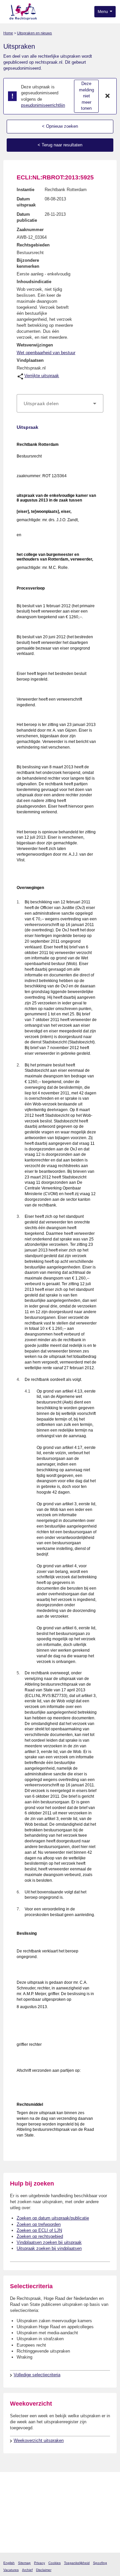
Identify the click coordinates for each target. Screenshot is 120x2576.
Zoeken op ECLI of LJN (39, 2230)
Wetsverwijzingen (35, 345)
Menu (103, 12)
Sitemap (24, 2563)
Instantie (25, 190)
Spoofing (100, 2563)
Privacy (39, 2563)
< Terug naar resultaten (60, 145)
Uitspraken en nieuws (34, 33)
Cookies (54, 2563)
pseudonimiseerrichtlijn (43, 105)
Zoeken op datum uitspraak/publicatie (53, 2218)
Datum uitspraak (26, 202)
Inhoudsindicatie (34, 282)
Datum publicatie (27, 217)
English (9, 2563)
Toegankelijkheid (77, 2563)
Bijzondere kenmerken (28, 263)
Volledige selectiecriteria (37, 2375)
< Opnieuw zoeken (60, 126)
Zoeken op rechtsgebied (40, 2236)
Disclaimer (44, 2570)
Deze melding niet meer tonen (86, 96)
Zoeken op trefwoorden (39, 2224)
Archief (27, 2570)
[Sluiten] (108, 96)
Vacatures (11, 2570)
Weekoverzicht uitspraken (39, 2440)
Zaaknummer (30, 230)
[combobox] (60, 403)
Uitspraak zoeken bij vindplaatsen (49, 2248)
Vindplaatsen (30, 360)
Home (8, 33)
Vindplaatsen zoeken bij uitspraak (49, 2242)
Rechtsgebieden (33, 245)
